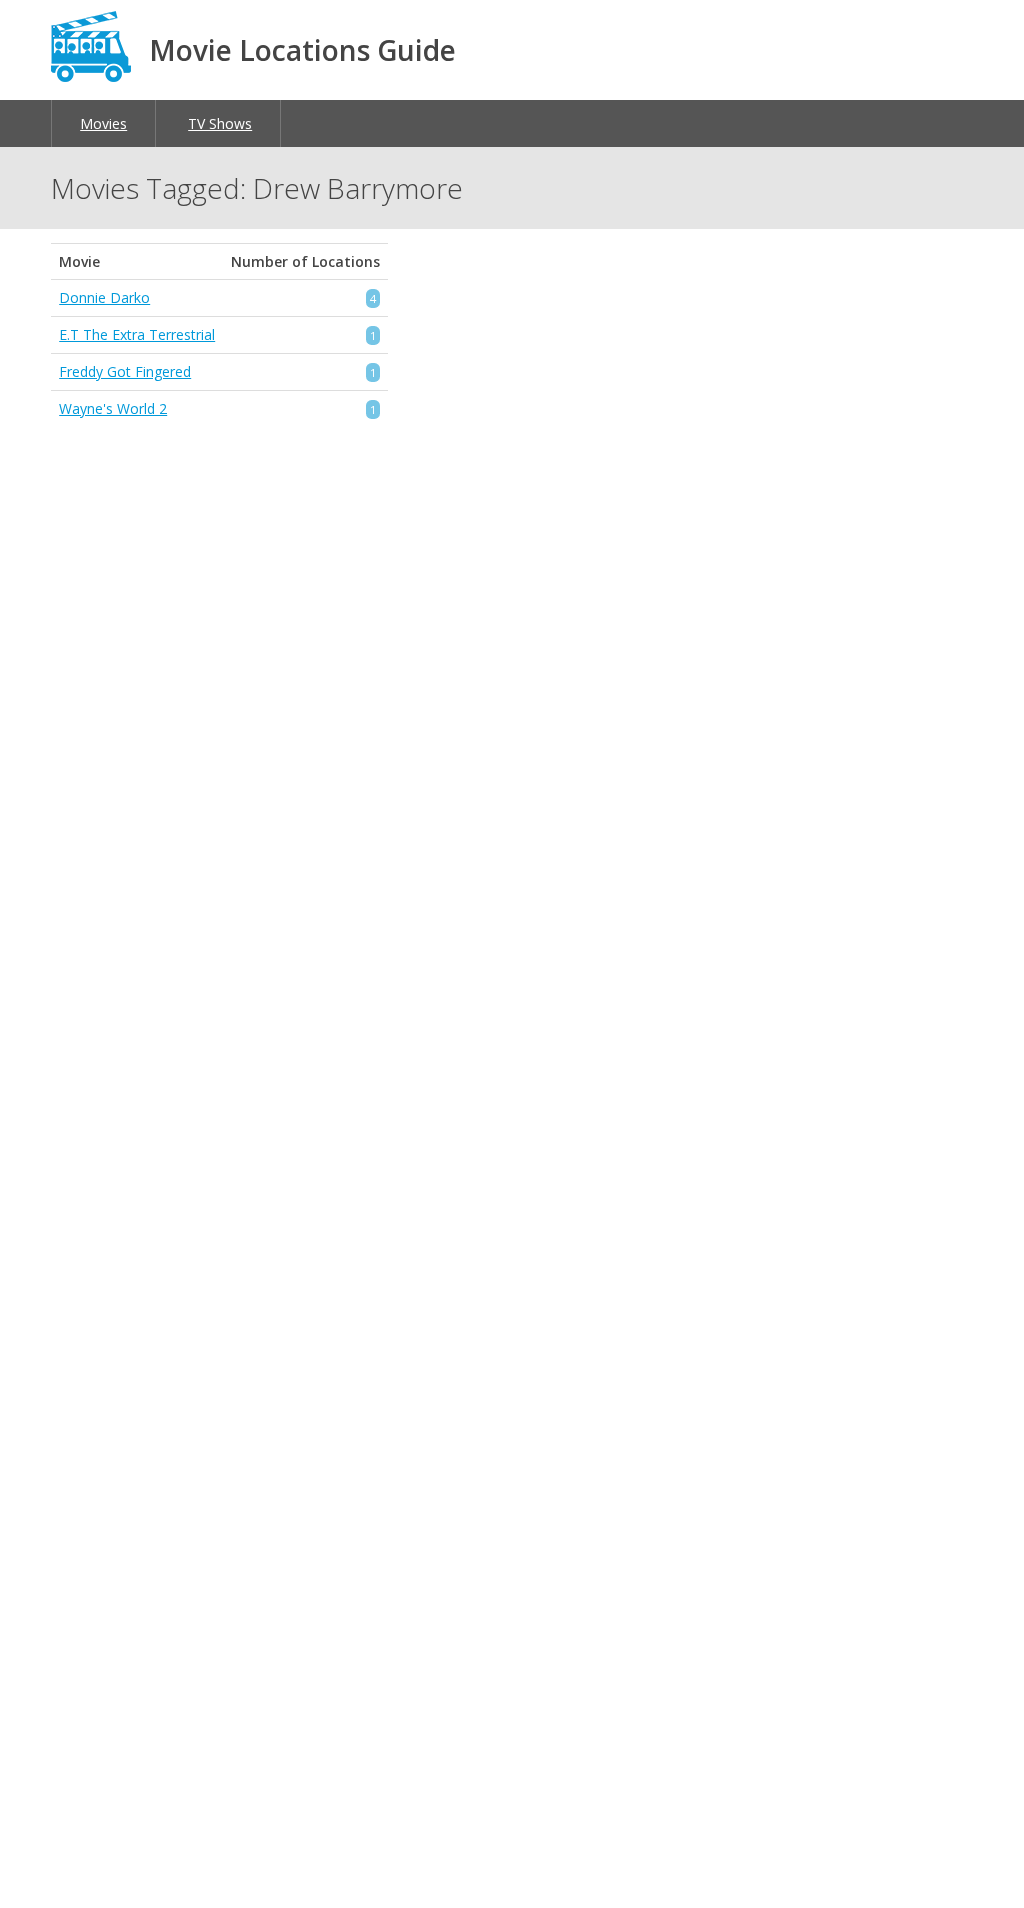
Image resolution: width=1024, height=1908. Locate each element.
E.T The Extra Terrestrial (137, 334)
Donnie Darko (104, 297)
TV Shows (220, 123)
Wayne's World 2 (113, 408)
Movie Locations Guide (302, 50)
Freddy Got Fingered (125, 371)
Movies (103, 123)
